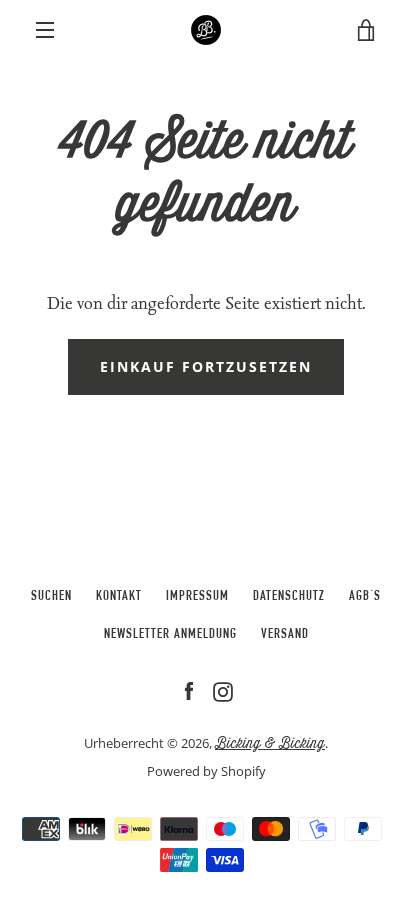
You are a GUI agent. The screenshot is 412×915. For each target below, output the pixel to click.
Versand (285, 635)
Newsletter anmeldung (170, 635)
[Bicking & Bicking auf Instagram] (223, 691)
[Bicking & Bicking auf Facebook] (189, 691)
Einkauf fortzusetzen (206, 366)
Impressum (197, 597)
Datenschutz (289, 597)
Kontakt (119, 597)
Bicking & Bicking (270, 743)
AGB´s (365, 597)
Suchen (51, 597)
